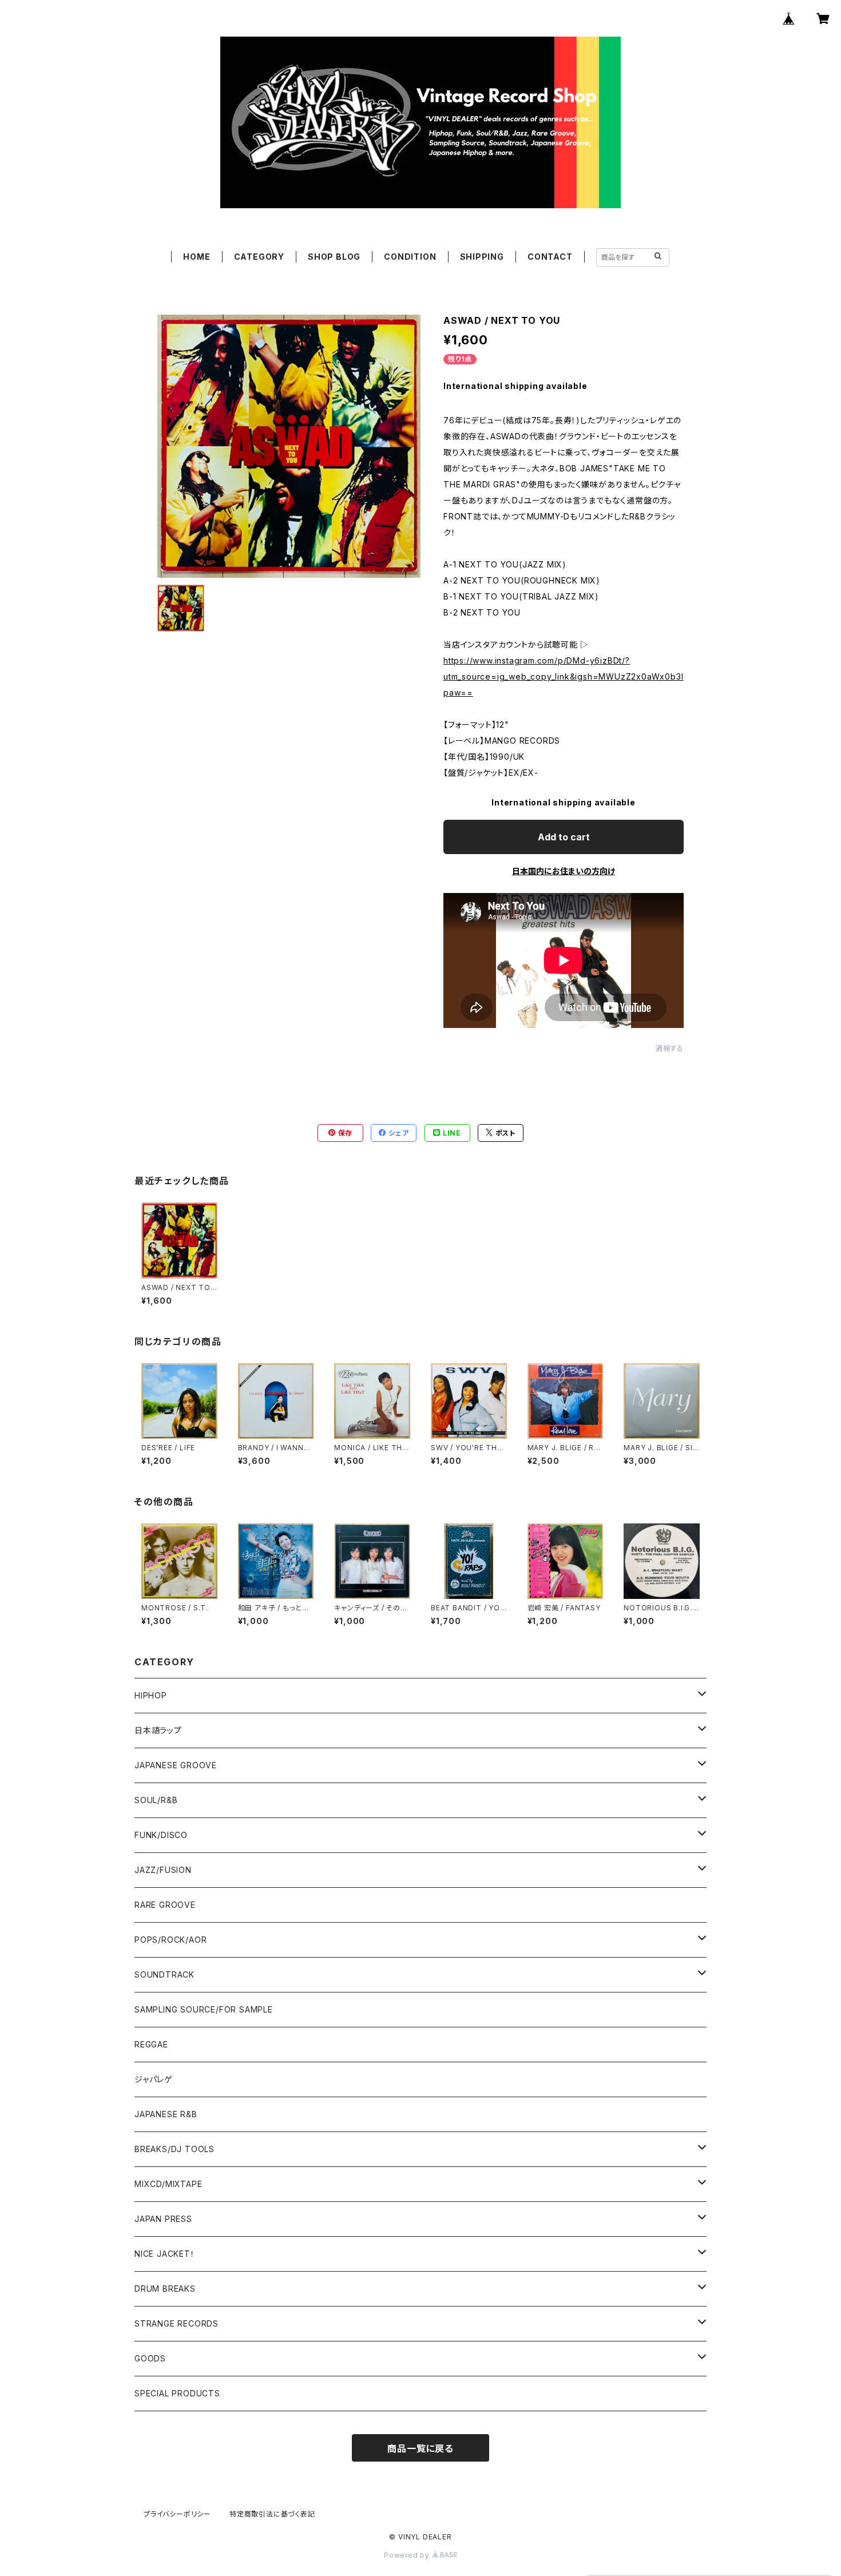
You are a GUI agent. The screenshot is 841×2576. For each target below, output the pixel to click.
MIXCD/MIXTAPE (168, 2184)
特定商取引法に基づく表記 (272, 2514)
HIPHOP (151, 1695)
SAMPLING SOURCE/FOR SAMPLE (204, 2009)
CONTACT (550, 257)
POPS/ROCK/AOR (170, 1940)
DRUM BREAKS (165, 2289)
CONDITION (410, 257)
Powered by (408, 2555)
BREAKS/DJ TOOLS (174, 2149)
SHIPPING (482, 257)
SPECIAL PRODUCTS (177, 2393)
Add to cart (564, 837)
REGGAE (151, 2044)
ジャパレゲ (154, 2079)
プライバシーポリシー (177, 2514)
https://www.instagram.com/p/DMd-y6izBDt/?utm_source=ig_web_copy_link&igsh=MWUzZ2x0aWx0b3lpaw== (563, 676)
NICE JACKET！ (165, 2254)
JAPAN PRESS (163, 2219)
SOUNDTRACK (164, 1974)
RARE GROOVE (165, 1905)
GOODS (150, 2358)
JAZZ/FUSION (163, 1870)
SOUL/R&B (156, 1800)
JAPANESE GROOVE (176, 1765)
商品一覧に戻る (420, 2448)
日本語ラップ (158, 1730)
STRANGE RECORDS (176, 2323)
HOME (197, 257)
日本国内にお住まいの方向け (564, 871)
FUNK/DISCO (161, 1835)
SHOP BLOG (334, 257)
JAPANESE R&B (166, 2114)
